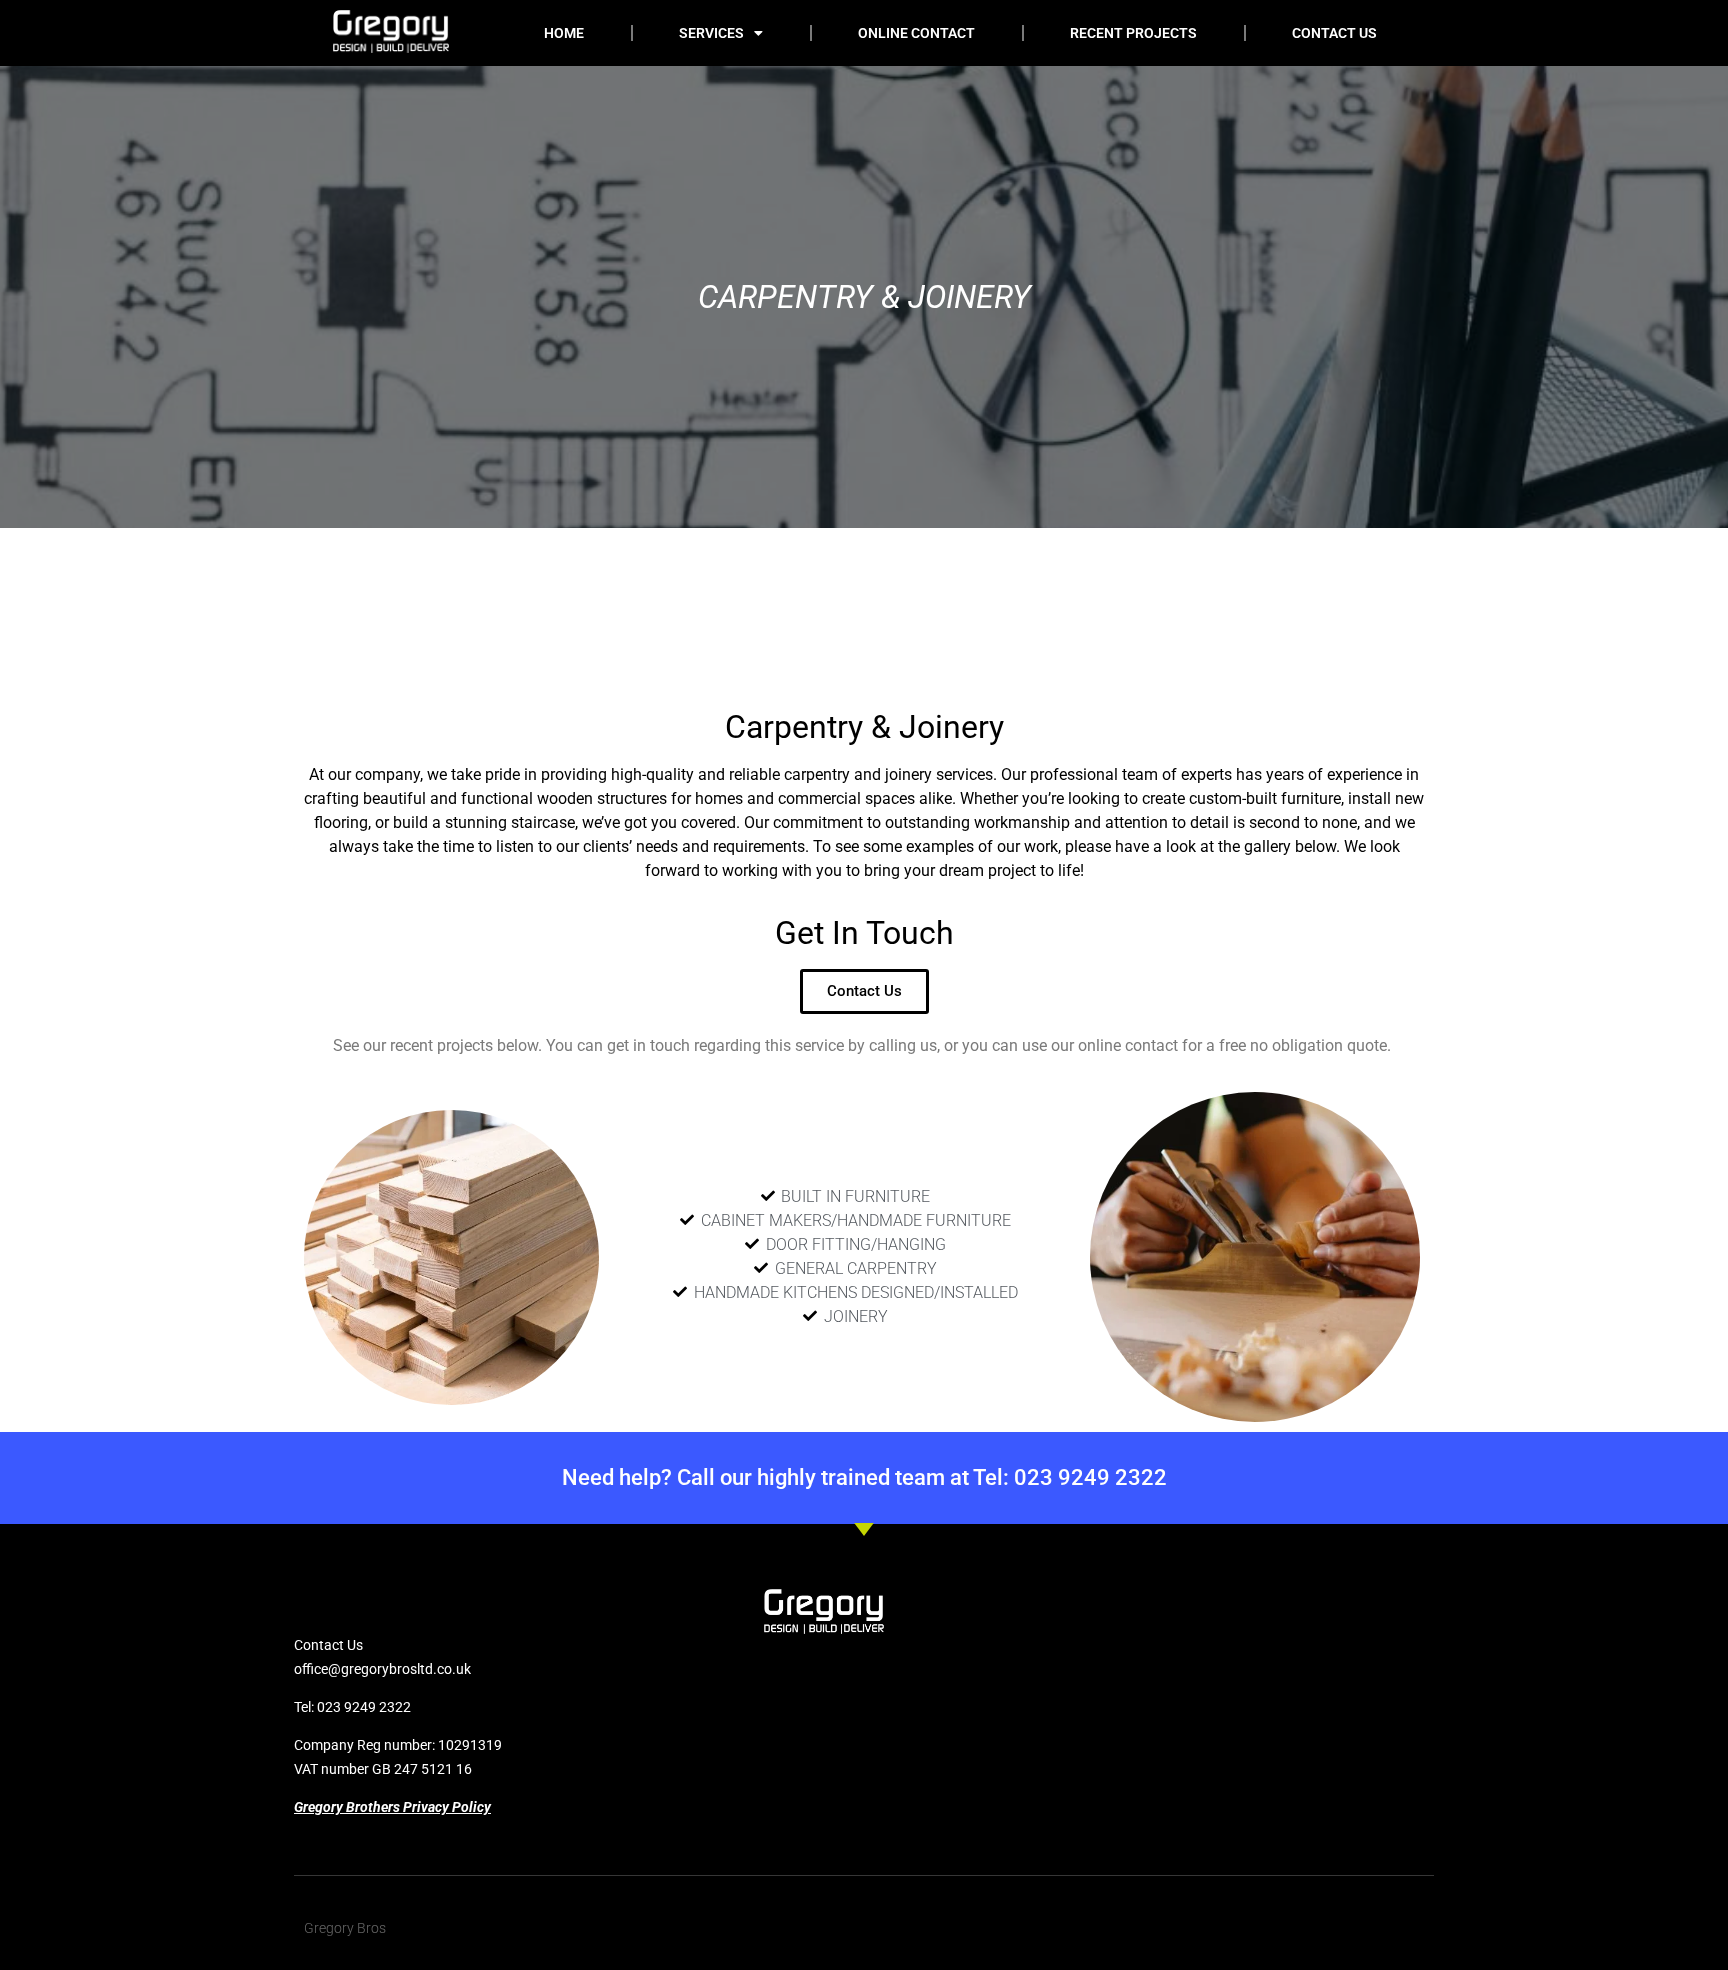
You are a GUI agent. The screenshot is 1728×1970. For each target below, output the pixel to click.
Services (711, 33)
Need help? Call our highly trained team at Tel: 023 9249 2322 (864, 1477)
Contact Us (1334, 33)
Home (564, 33)
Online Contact (916, 33)
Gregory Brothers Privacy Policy (392, 1807)
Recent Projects (1133, 33)
